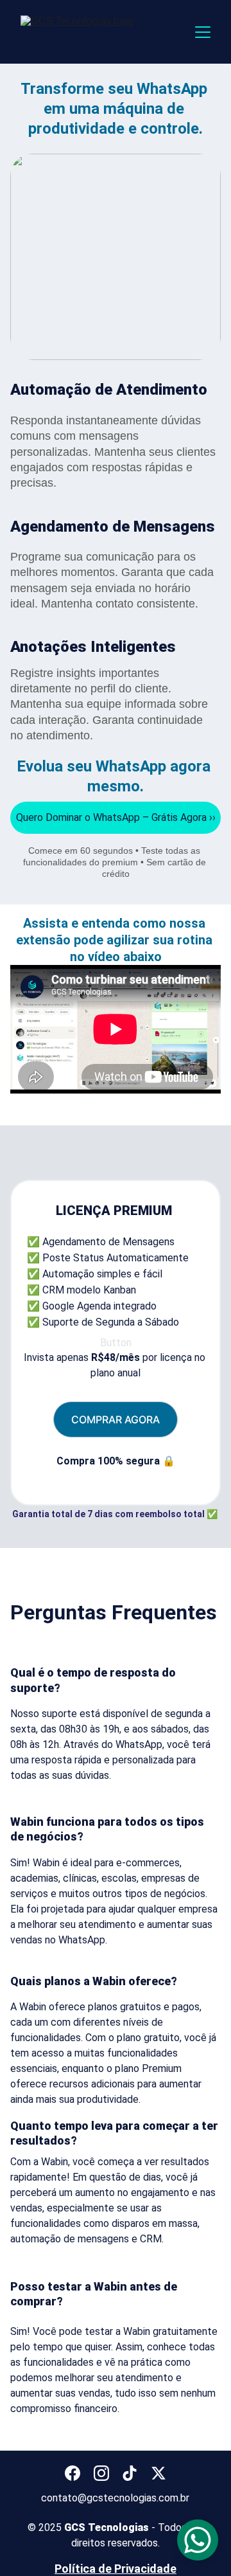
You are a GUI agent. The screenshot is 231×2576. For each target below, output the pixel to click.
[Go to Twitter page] (158, 2473)
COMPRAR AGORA (116, 1419)
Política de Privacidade (116, 2569)
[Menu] (203, 32)
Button (116, 1343)
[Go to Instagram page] (101, 2473)
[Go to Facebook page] (73, 2473)
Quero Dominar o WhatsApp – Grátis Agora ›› (116, 817)
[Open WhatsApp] (198, 2540)
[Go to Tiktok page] (130, 2473)
